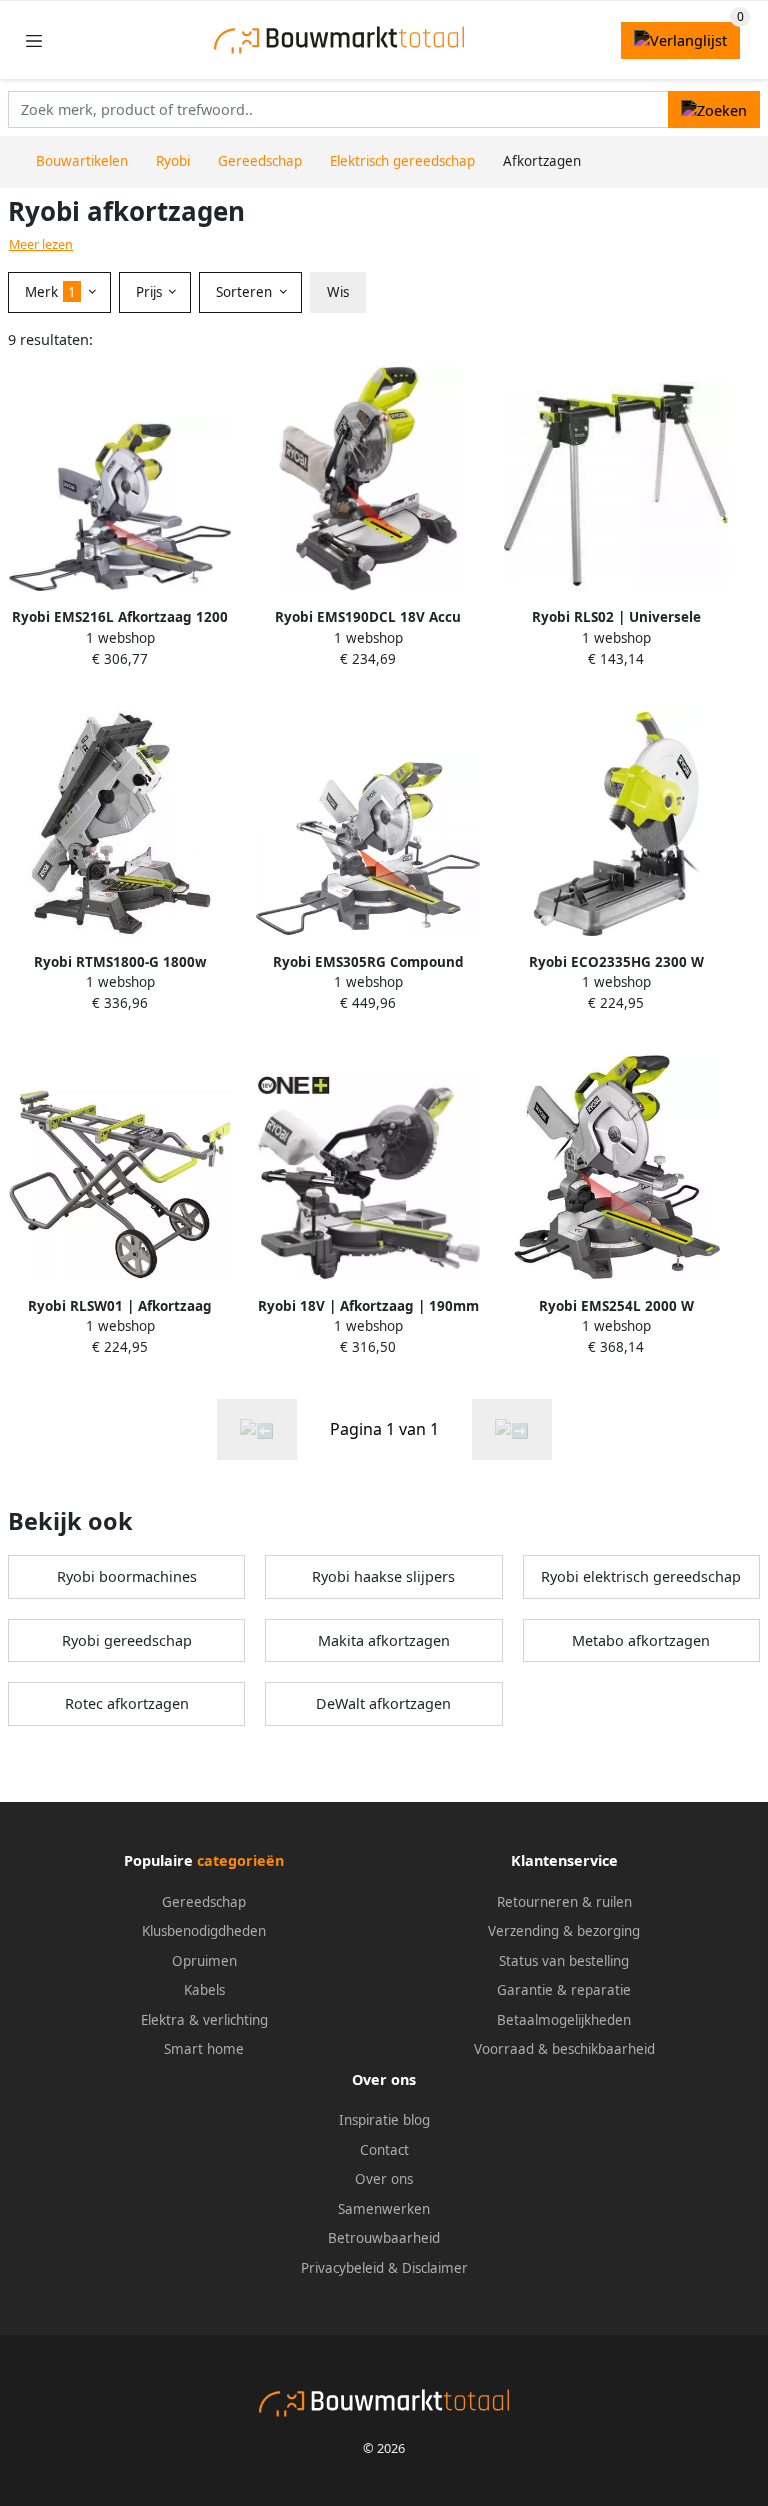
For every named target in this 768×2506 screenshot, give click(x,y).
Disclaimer (435, 2268)
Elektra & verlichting (204, 2020)
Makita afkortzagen (384, 1640)
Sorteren (246, 292)
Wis (338, 292)
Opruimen (204, 1961)
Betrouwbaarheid (384, 2238)
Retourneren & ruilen (564, 1902)
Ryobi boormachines (127, 1576)
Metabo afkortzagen (641, 1640)
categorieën (240, 1860)
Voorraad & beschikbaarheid (564, 2049)
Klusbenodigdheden (204, 1931)
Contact (384, 2150)
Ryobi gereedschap (127, 1640)
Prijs (151, 292)
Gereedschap (204, 1902)
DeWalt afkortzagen (383, 1703)
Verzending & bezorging (564, 1931)
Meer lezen (41, 244)
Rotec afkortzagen (127, 1703)
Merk (50, 292)
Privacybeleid (342, 2268)
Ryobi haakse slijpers (383, 1576)
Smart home (204, 2049)
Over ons (384, 2179)
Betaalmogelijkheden (564, 2020)
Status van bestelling (564, 1961)
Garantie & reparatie (564, 1990)
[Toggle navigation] (34, 40)
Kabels (204, 1990)
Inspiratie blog (384, 2120)
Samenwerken (384, 2209)
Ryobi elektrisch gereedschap (641, 1576)
